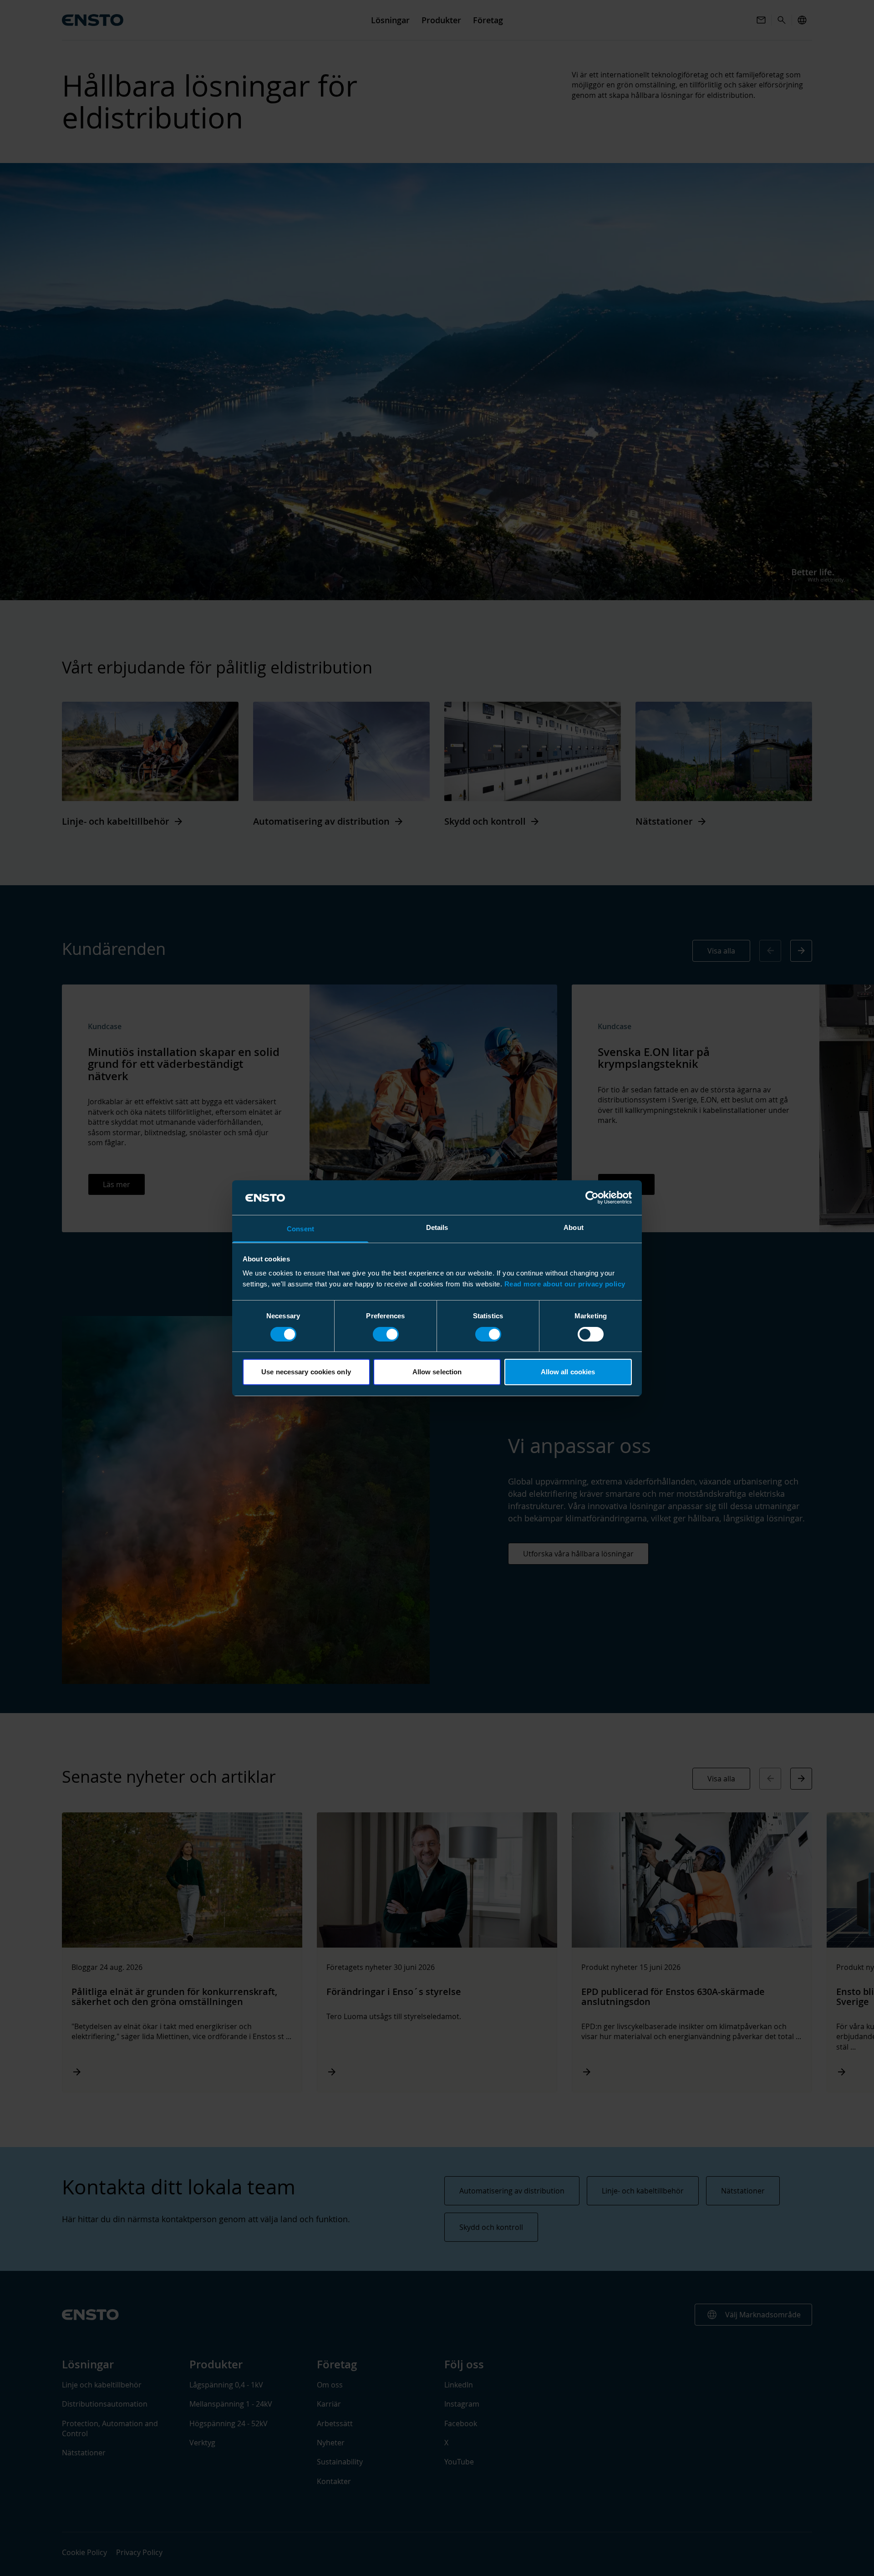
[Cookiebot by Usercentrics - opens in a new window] (592, 1198)
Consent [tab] (300, 1229)
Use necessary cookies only (306, 1372)
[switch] (386, 1334)
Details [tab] (437, 1227)
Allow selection (437, 1372)
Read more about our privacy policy (565, 1284)
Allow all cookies (568, 1372)
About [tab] (574, 1227)
